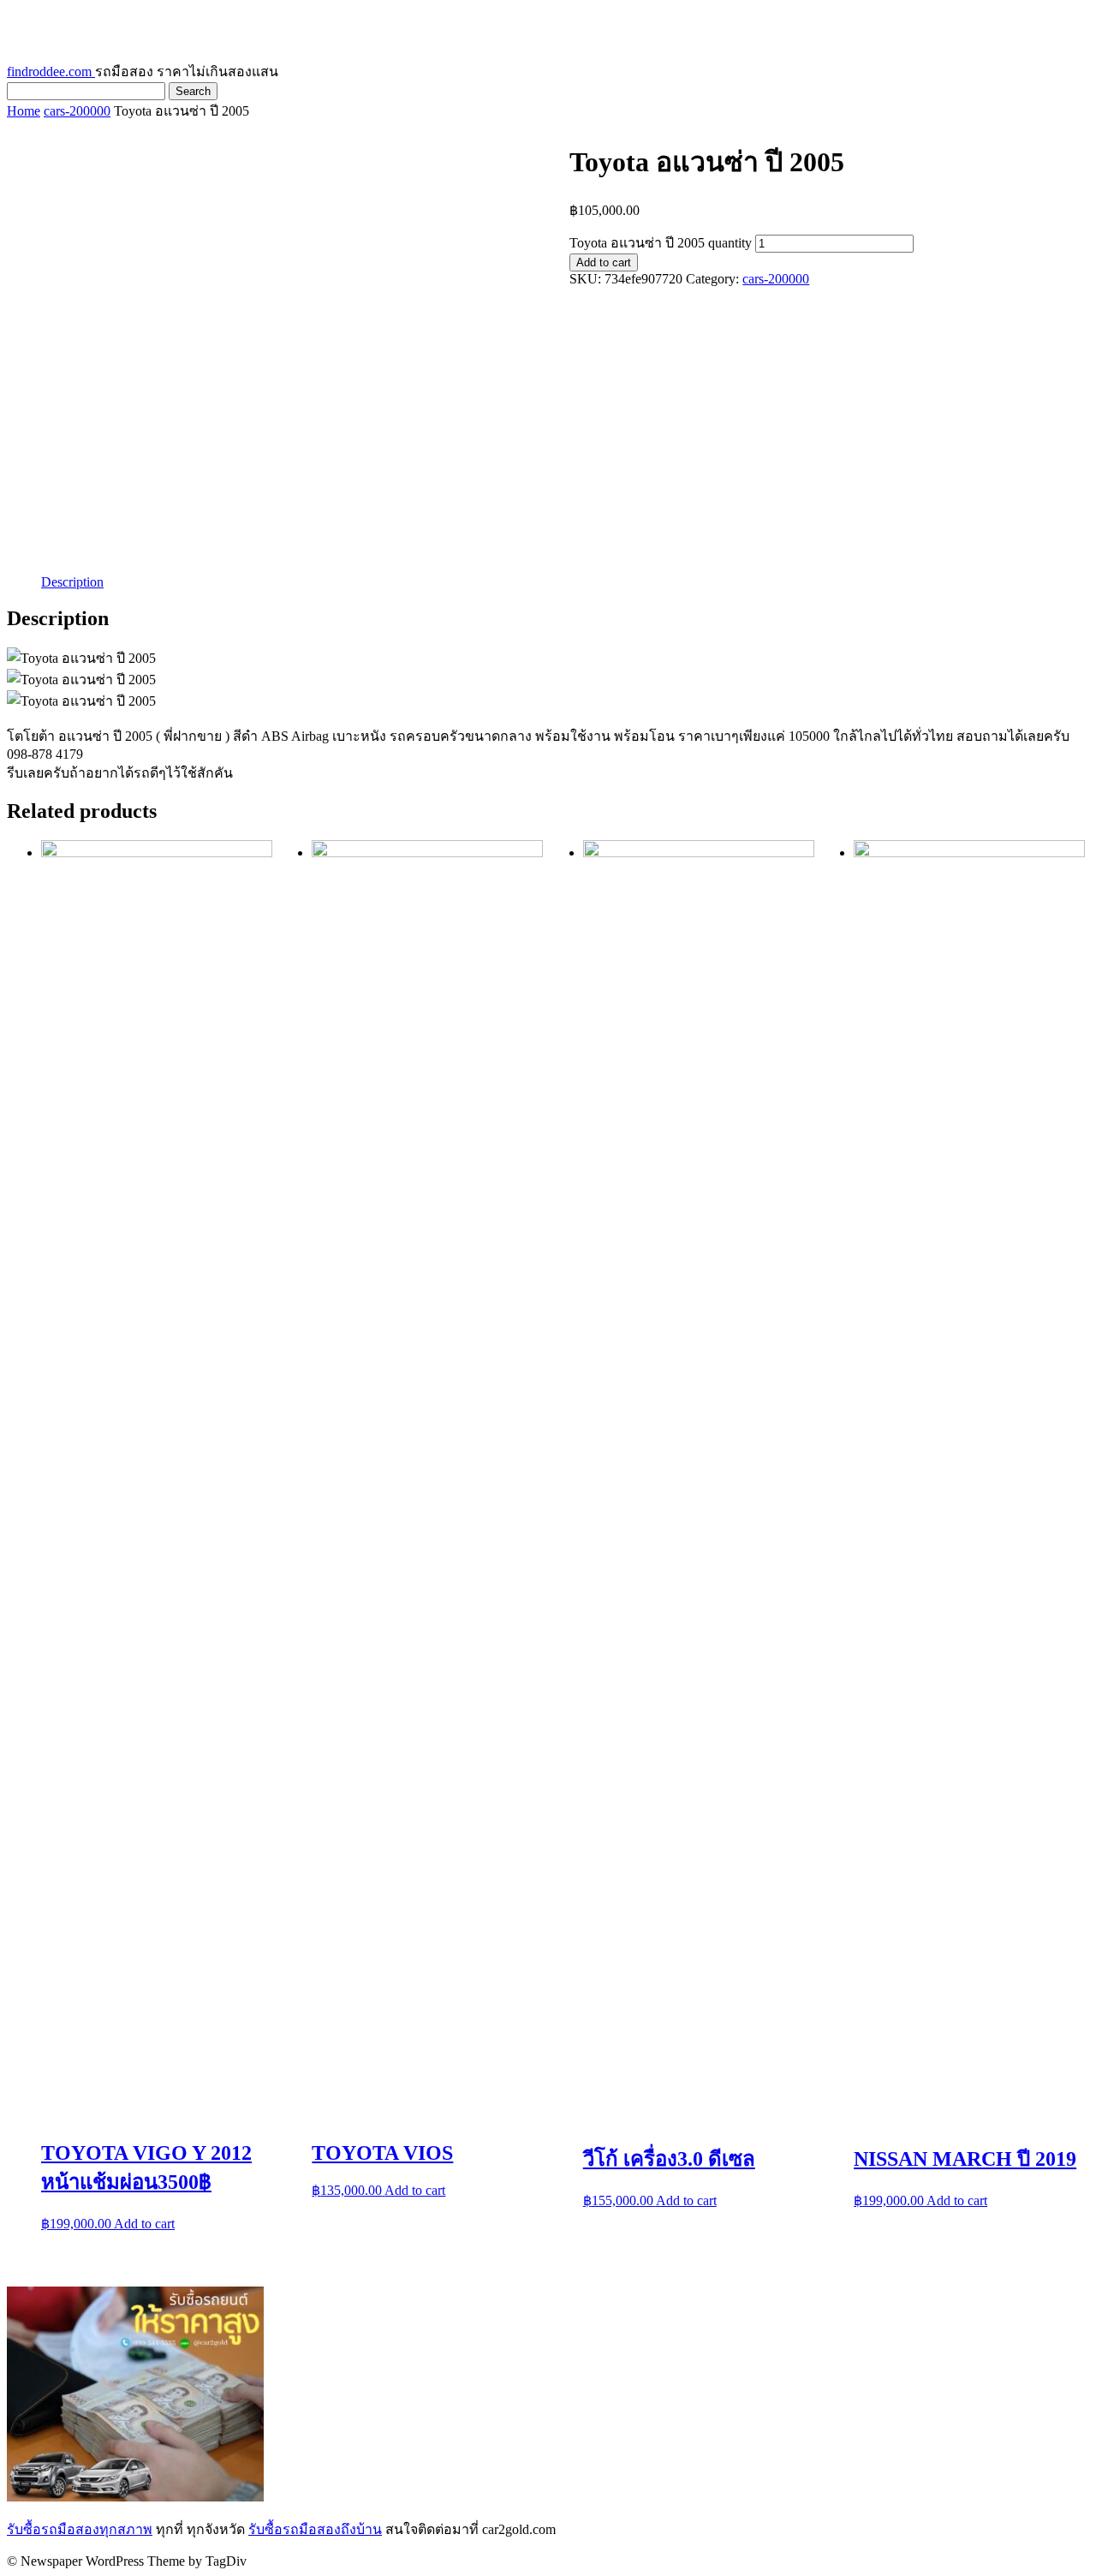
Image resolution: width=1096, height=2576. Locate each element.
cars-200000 (77, 111)
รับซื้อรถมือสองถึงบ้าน (315, 2529)
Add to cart (604, 262)
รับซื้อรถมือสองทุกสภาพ (80, 2529)
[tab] (72, 582)
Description (72, 582)
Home (24, 111)
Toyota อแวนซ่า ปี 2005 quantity (661, 243)
